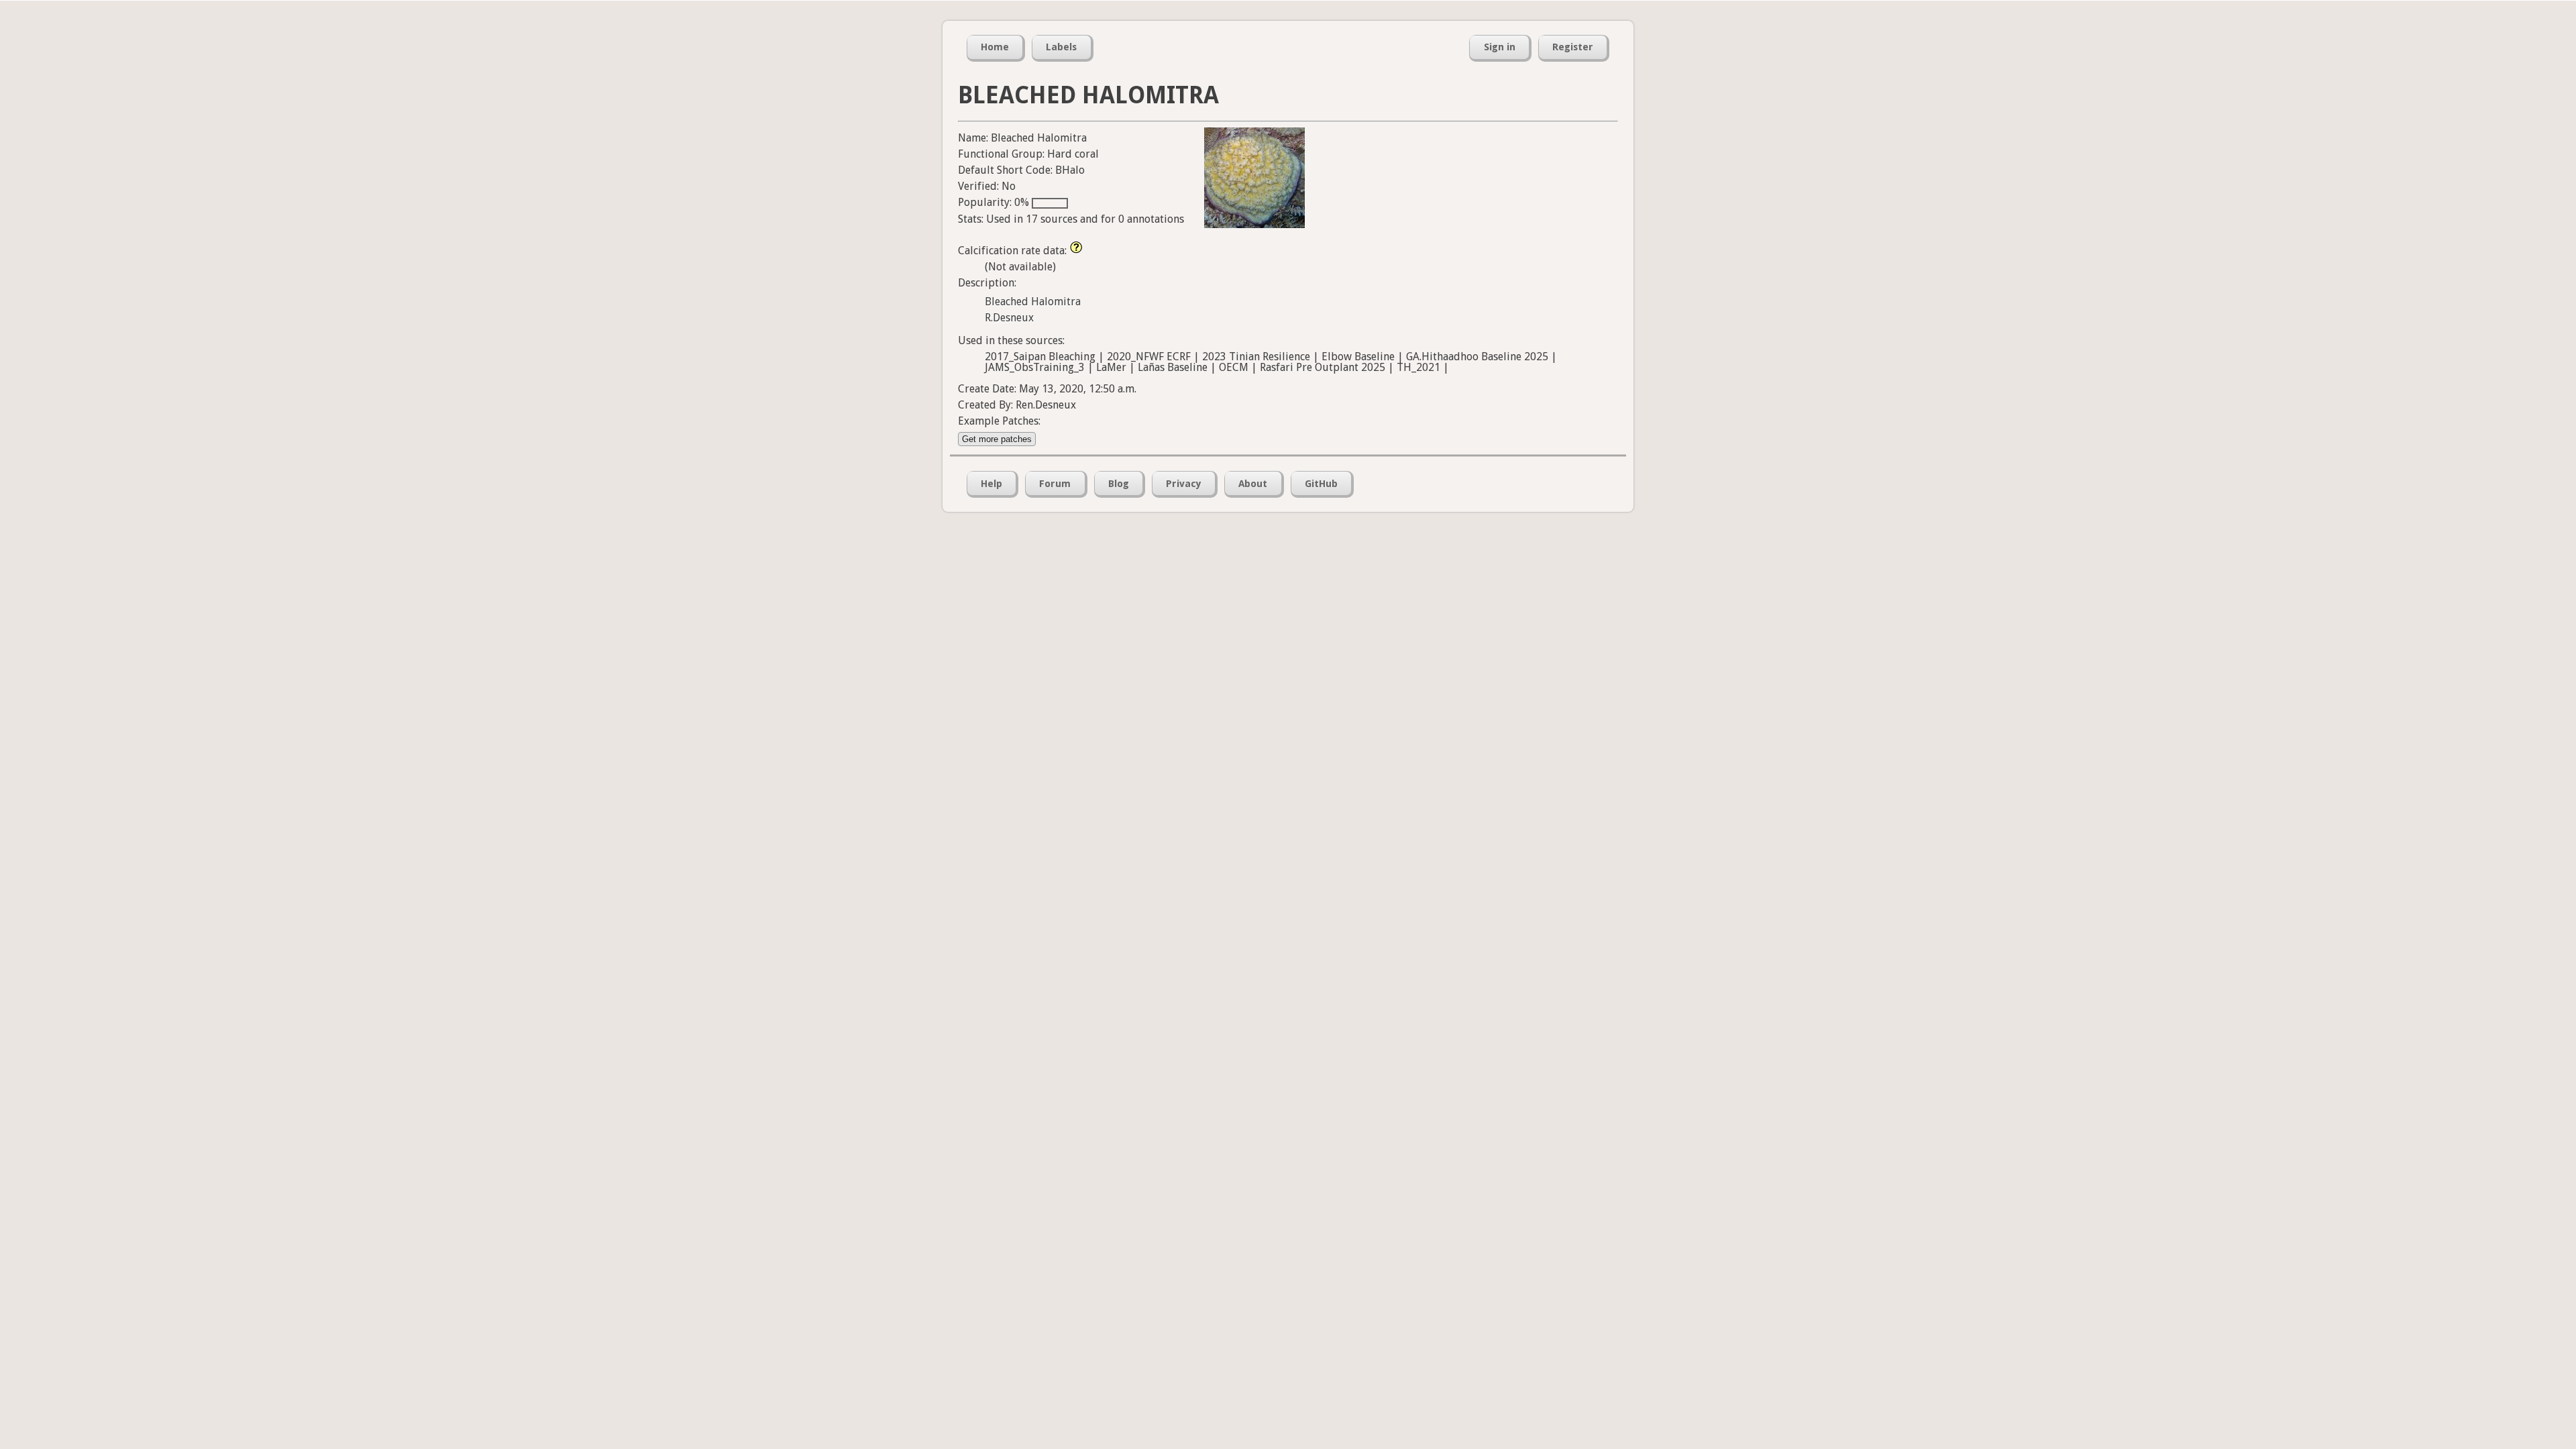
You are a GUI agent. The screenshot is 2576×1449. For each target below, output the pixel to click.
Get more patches (997, 439)
